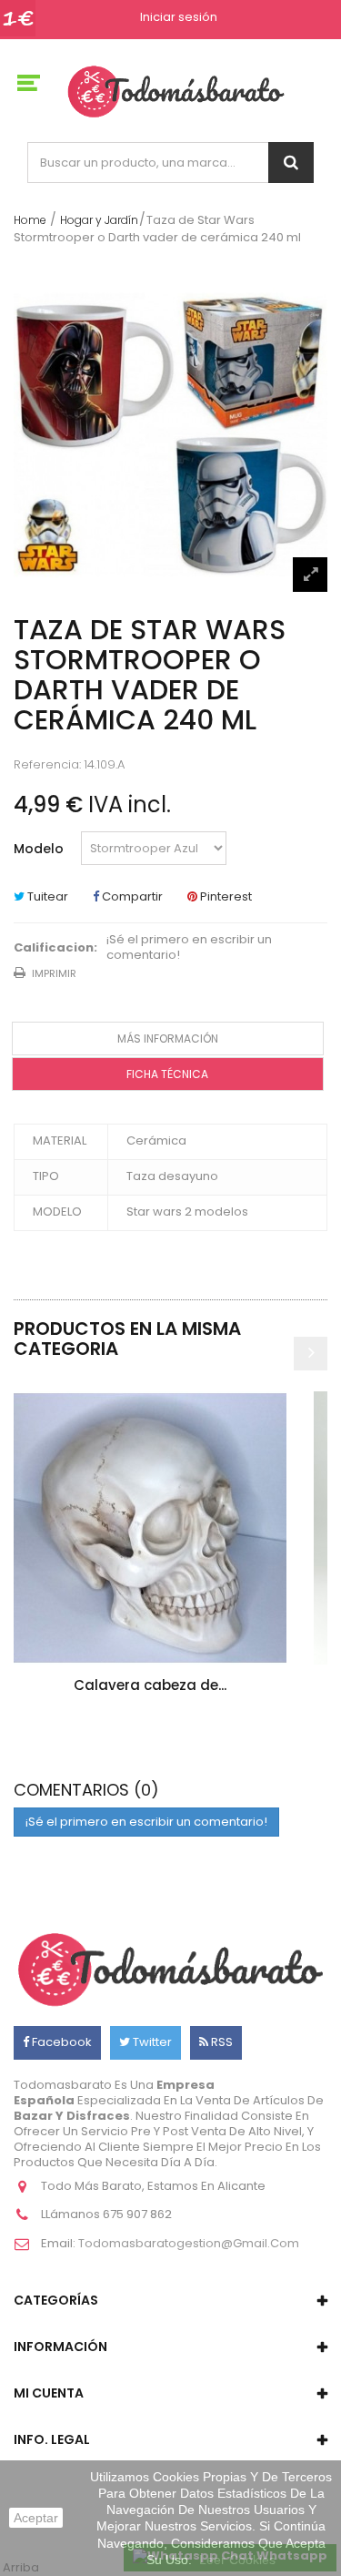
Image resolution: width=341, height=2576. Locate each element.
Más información (168, 1039)
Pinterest (225, 896)
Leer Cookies (237, 2560)
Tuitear (46, 896)
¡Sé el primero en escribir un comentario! (189, 948)
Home (30, 220)
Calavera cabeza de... (150, 1685)
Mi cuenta (49, 2393)
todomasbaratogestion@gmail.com (189, 2243)
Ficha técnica (167, 1074)
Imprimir (54, 973)
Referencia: (47, 765)
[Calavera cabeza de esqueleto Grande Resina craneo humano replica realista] (150, 1528)
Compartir (131, 896)
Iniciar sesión (179, 18)
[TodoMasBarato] (176, 91)
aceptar (36, 2518)
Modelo (40, 849)
